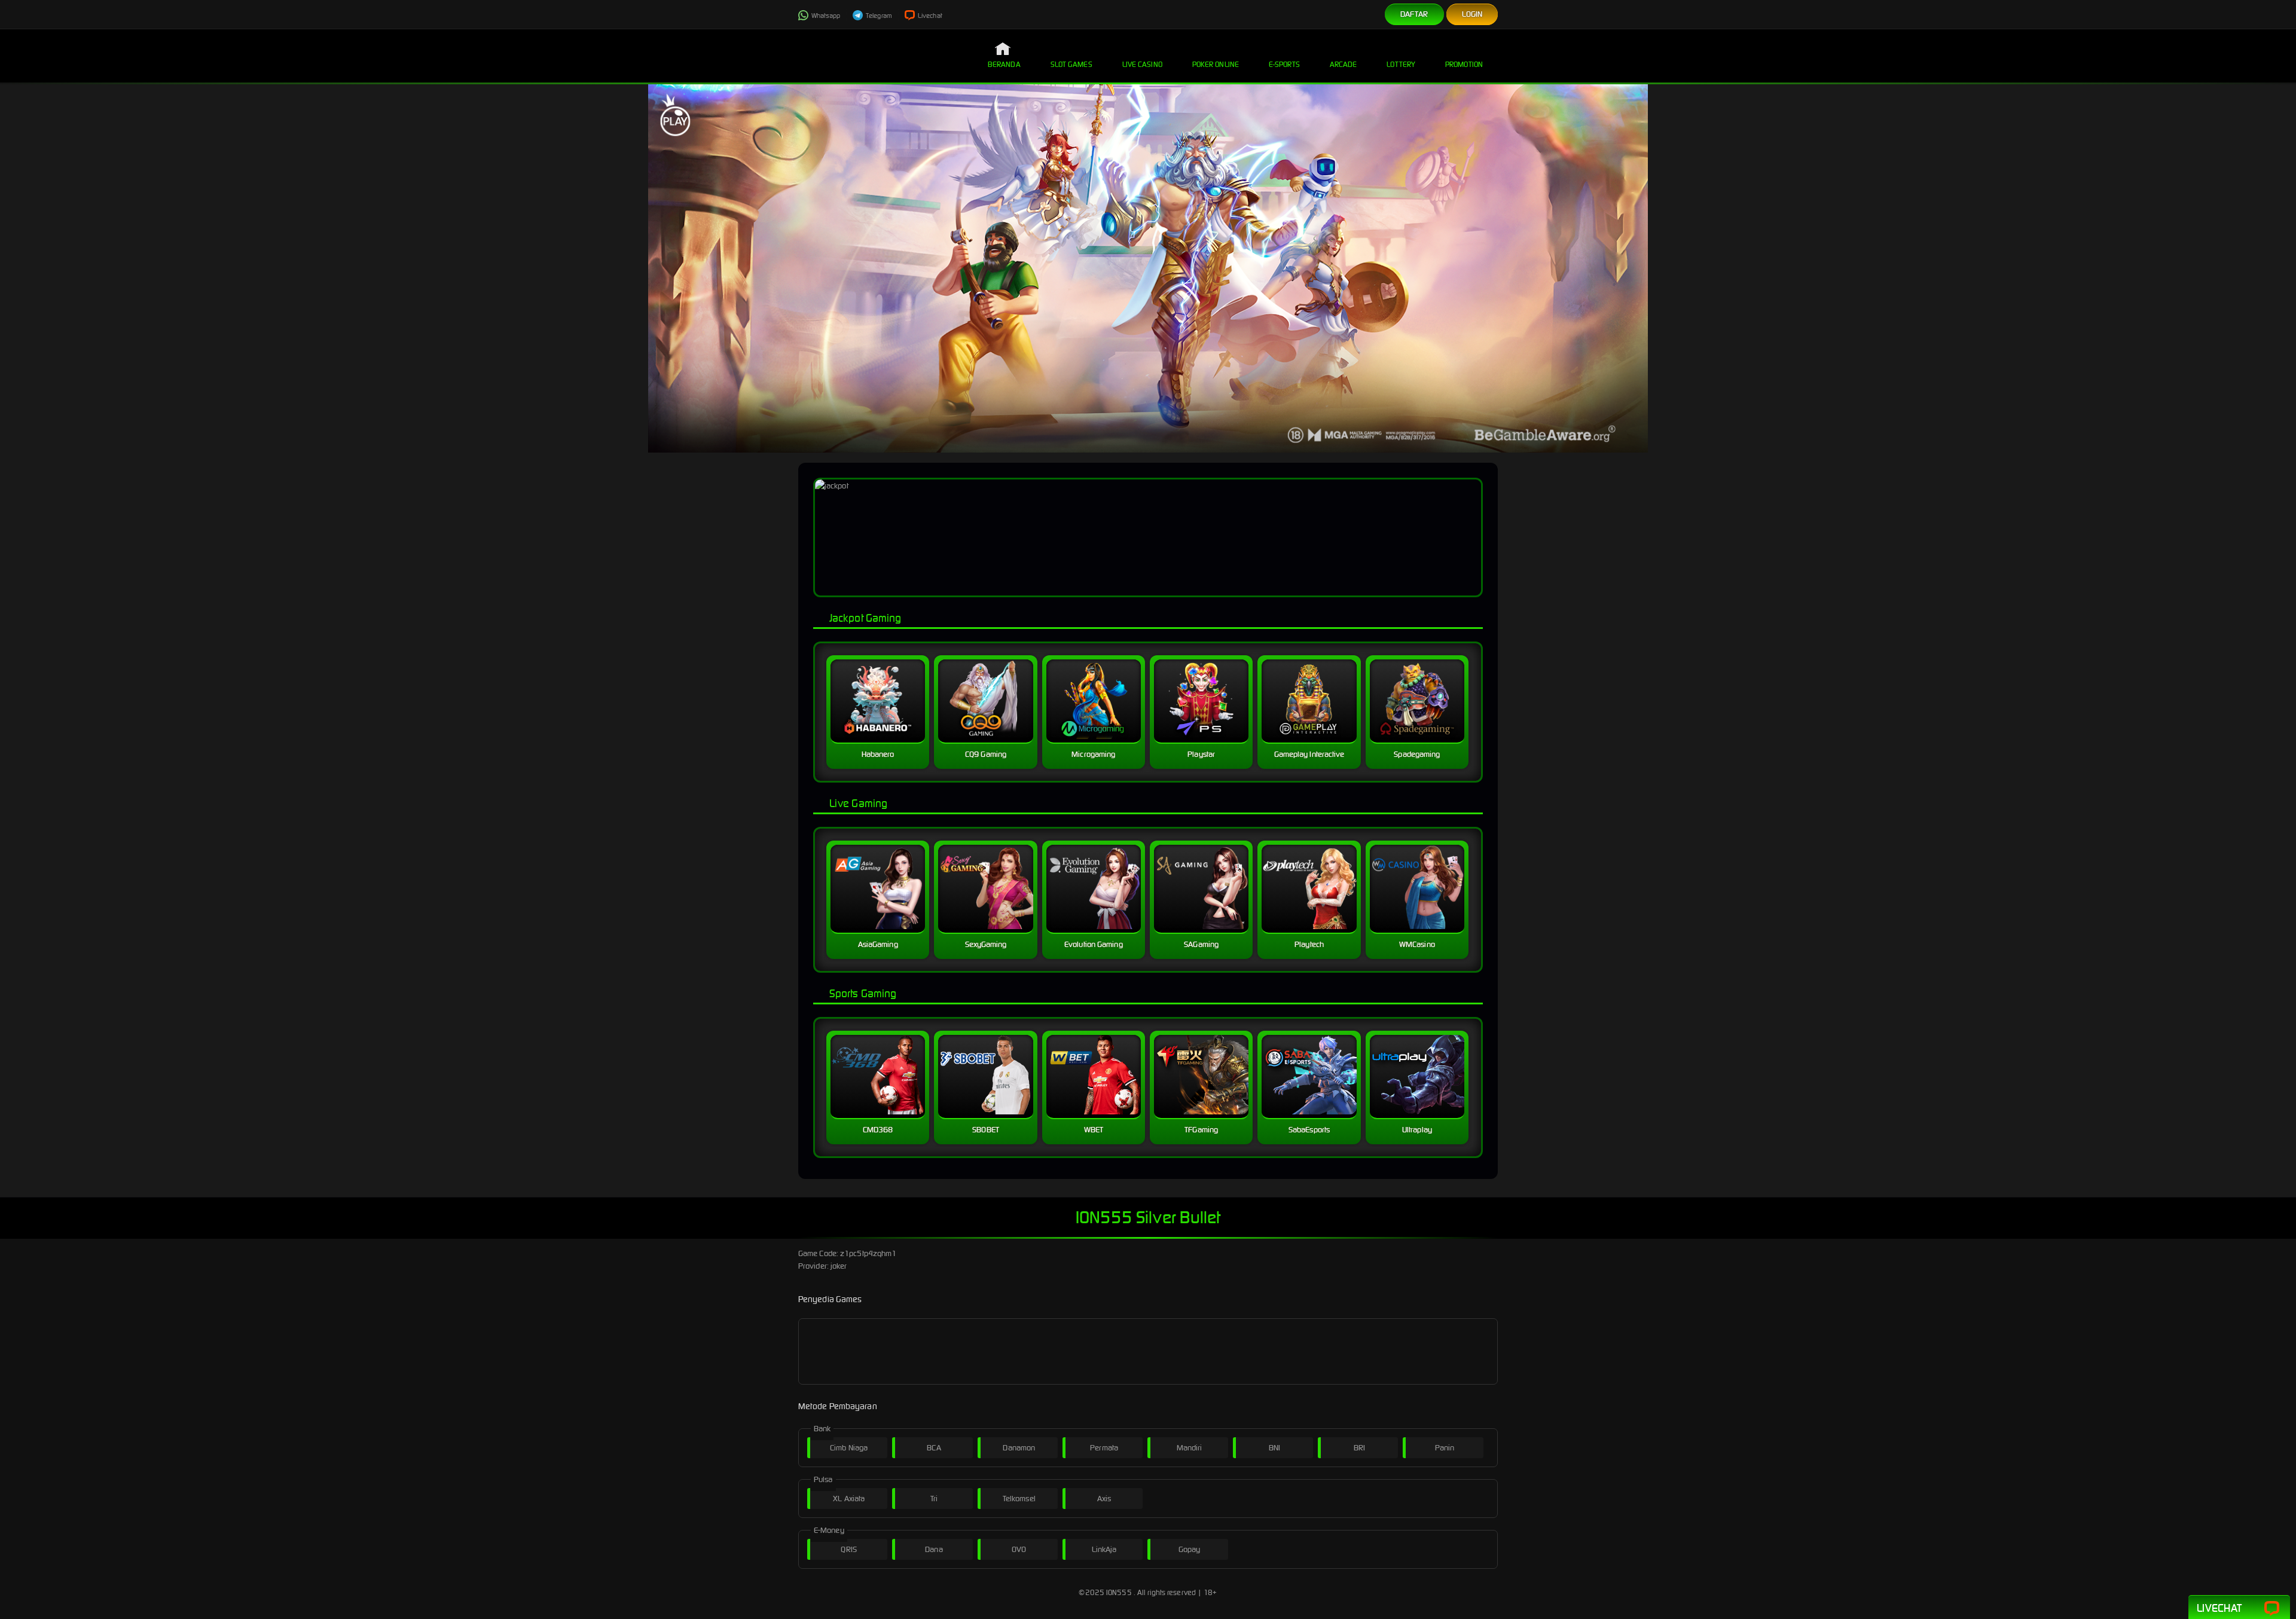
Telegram (878, 16)
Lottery (1401, 64)
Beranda (1004, 64)
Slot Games (1071, 64)
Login (1472, 14)
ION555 (1119, 1592)
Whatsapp (825, 16)
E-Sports (1284, 64)
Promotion (1464, 64)
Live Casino (1142, 64)
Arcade (1344, 64)
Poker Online (1216, 64)
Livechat (929, 16)
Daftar (1414, 14)
